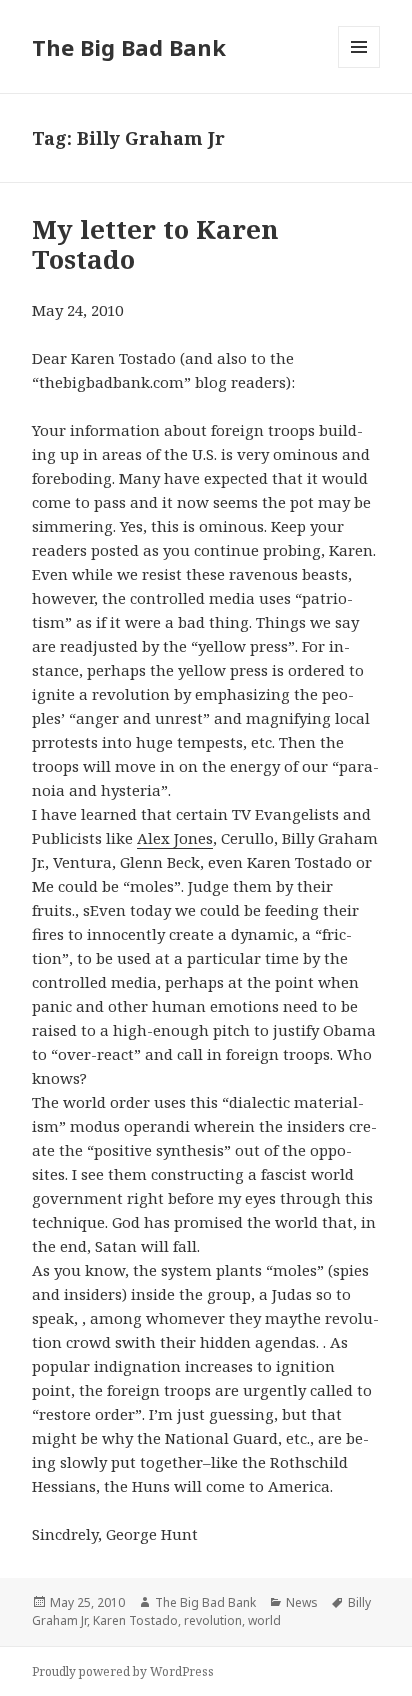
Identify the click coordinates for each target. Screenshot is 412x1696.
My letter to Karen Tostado (155, 244)
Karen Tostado (135, 1620)
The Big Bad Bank (129, 47)
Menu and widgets (359, 67)
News (302, 1602)
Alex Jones (175, 838)
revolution (213, 1620)
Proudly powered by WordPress (123, 1671)
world (264, 1620)
